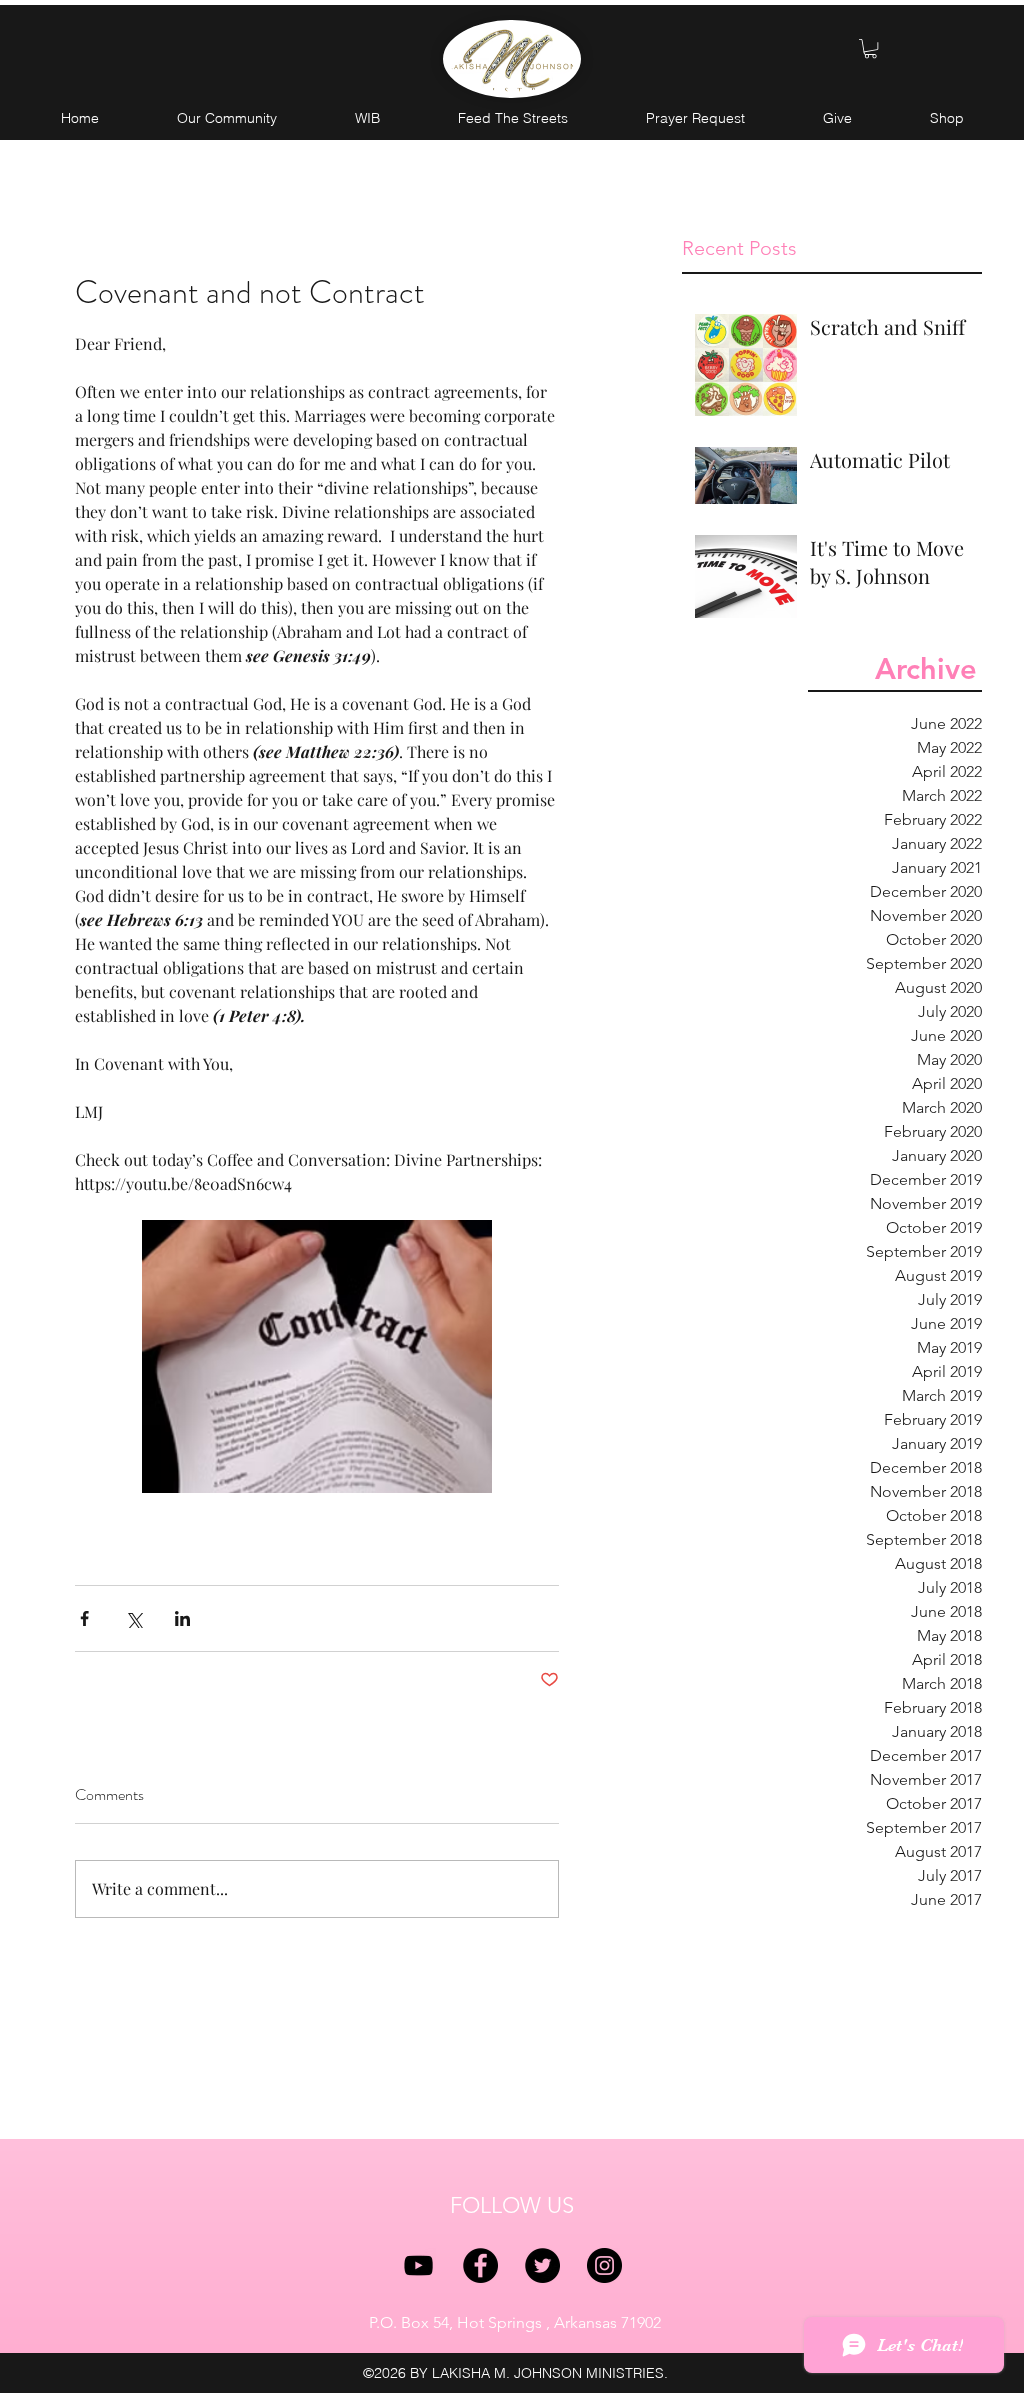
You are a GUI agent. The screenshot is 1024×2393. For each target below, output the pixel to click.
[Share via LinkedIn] (182, 1618)
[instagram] (604, 2265)
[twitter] (542, 2265)
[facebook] (480, 2265)
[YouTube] (418, 2265)
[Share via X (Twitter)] (133, 1618)
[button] (870, 48)
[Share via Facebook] (84, 1618)
